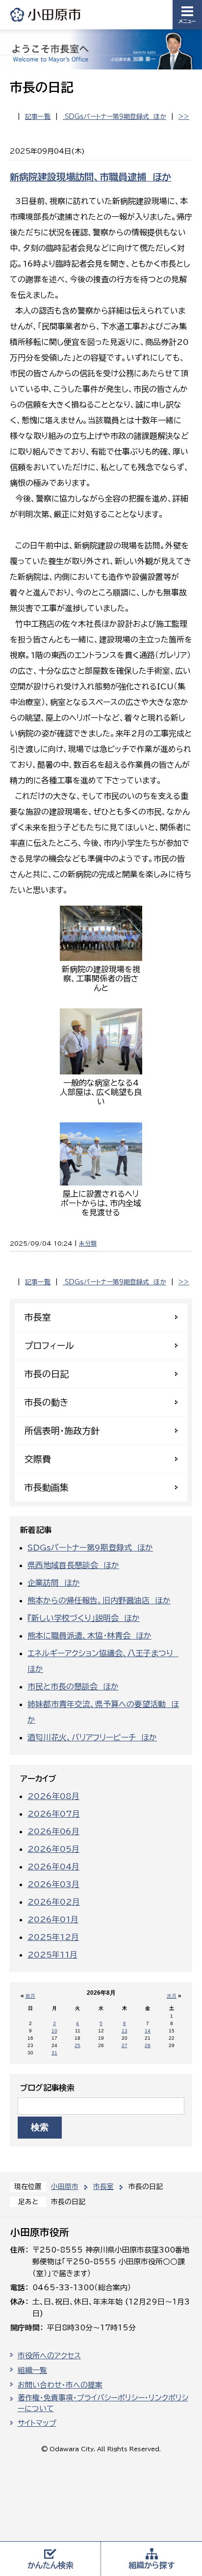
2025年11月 (52, 1955)
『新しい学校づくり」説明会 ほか (84, 1618)
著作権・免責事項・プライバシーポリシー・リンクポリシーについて (103, 2403)
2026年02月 (54, 1902)
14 (148, 2031)
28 (148, 2045)
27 (125, 2045)
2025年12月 (53, 1937)
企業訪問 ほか (54, 1583)
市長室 (103, 2187)
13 (125, 2031)
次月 (172, 1996)
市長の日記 (47, 1374)
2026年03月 (53, 1884)
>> (184, 117)
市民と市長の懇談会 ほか (73, 1687)
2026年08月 (53, 1796)
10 (54, 2031)
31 (54, 2053)
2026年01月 (53, 1919)
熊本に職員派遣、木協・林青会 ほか (89, 1636)
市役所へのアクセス (49, 2356)
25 (77, 2045)
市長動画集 (47, 1487)
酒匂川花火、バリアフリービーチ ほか (92, 1737)
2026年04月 (53, 1867)
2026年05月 (53, 1849)
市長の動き (47, 1402)
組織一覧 (32, 2370)
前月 (30, 1996)
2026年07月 (54, 1814)
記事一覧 (38, 117)
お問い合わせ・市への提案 (60, 2385)
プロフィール (49, 1345)
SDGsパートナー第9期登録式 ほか (114, 117)
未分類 (88, 1243)
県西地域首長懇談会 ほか (73, 1565)
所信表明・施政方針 (62, 1431)
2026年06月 (53, 1831)
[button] (187, 15)
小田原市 (46, 14)
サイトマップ (37, 2423)
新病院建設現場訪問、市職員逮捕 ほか (90, 177)
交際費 (38, 1459)
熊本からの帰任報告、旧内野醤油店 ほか (99, 1600)
